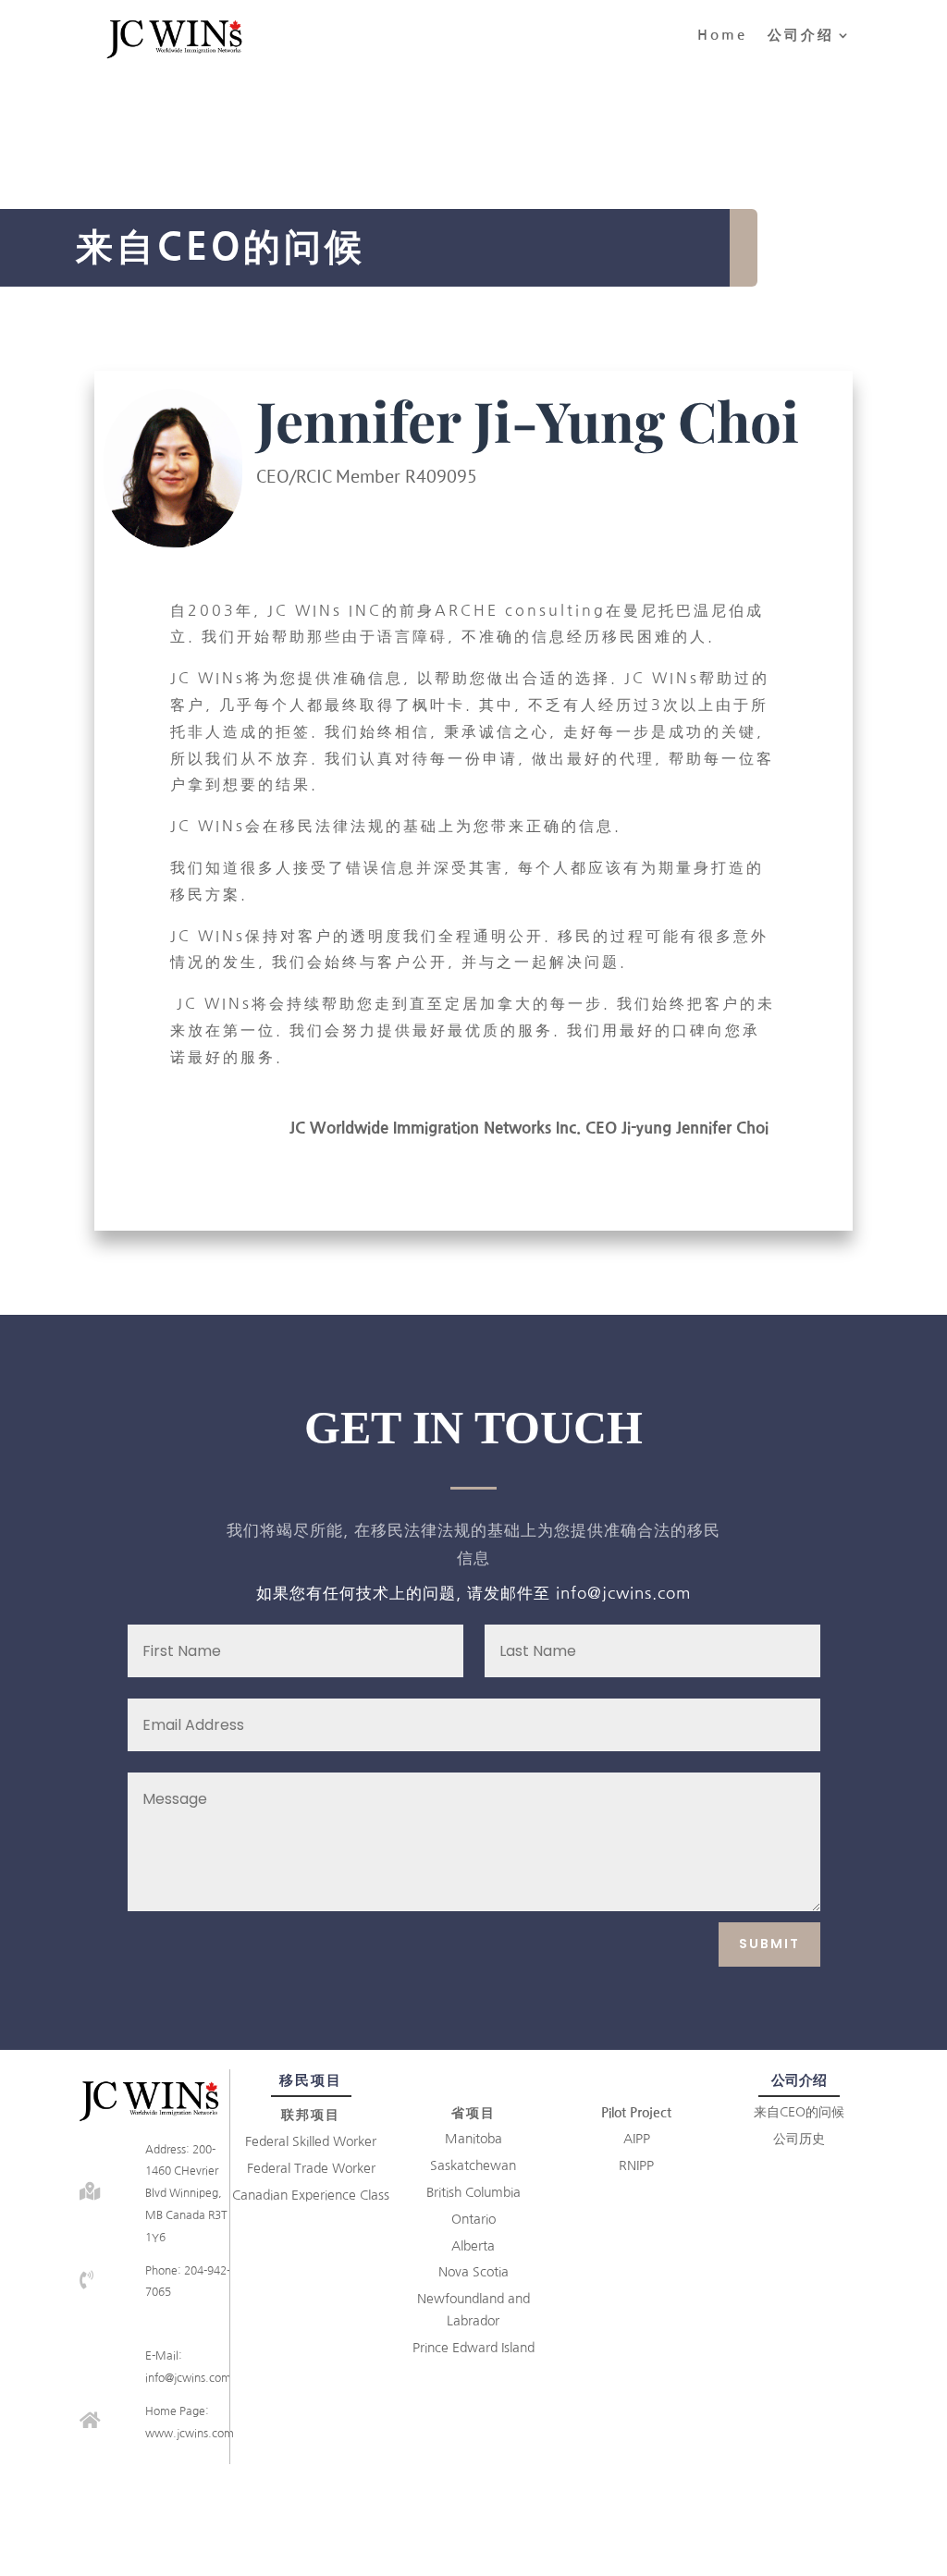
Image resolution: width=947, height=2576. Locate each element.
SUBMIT (769, 1944)
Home (722, 35)
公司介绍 (801, 35)
